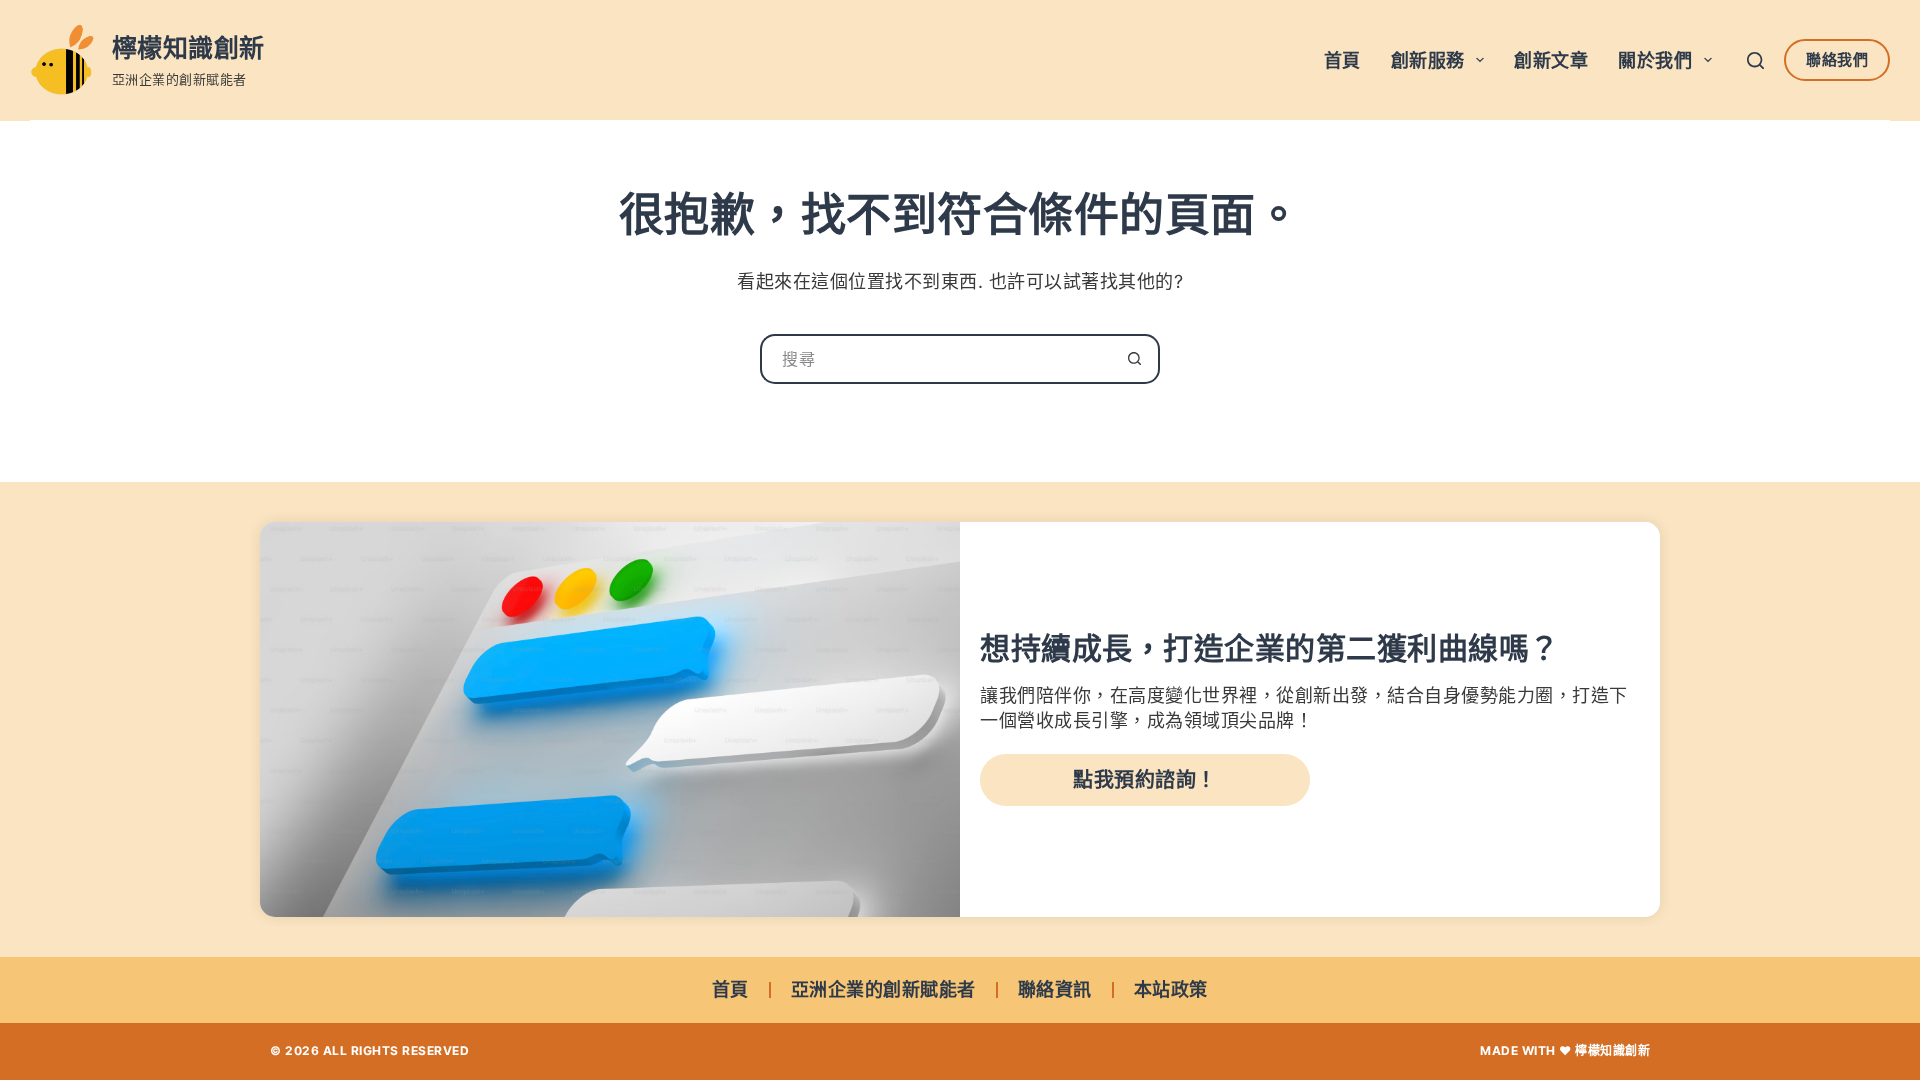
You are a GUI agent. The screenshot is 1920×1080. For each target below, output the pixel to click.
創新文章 (1551, 60)
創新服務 (1428, 60)
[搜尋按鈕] (1135, 359)
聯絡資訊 (1055, 989)
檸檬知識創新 (188, 48)
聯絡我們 (1837, 59)
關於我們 (1655, 60)
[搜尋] (1755, 60)
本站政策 (1171, 989)
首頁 (1342, 60)
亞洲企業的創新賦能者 (883, 989)
